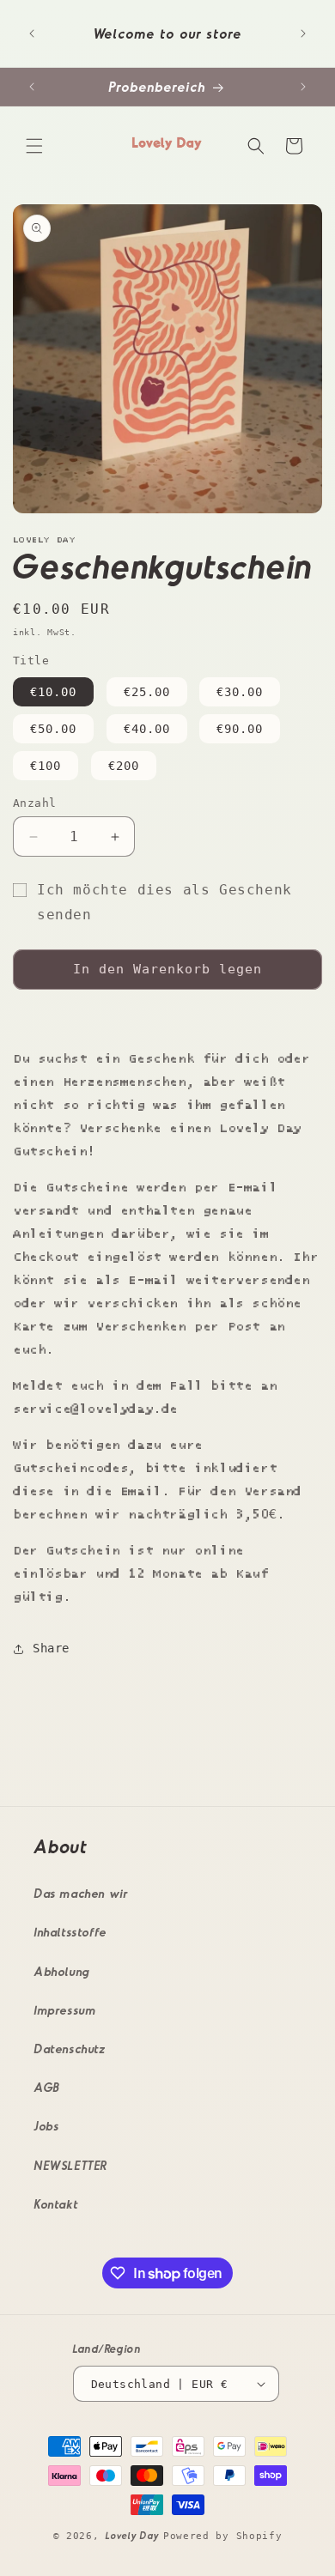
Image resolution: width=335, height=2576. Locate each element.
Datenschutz (70, 2049)
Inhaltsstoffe (71, 1932)
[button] (34, 146)
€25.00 (147, 692)
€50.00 (53, 729)
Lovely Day (134, 2535)
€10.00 (53, 692)
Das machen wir (81, 1893)
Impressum (65, 2010)
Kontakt (56, 2204)
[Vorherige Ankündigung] (32, 33)
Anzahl (34, 803)
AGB (48, 2087)
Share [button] (51, 1648)
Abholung (62, 1971)
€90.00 (240, 729)
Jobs (47, 2126)
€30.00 (240, 692)
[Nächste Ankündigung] (303, 33)
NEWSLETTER (71, 2165)
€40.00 (147, 729)
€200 (124, 766)
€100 (46, 766)
